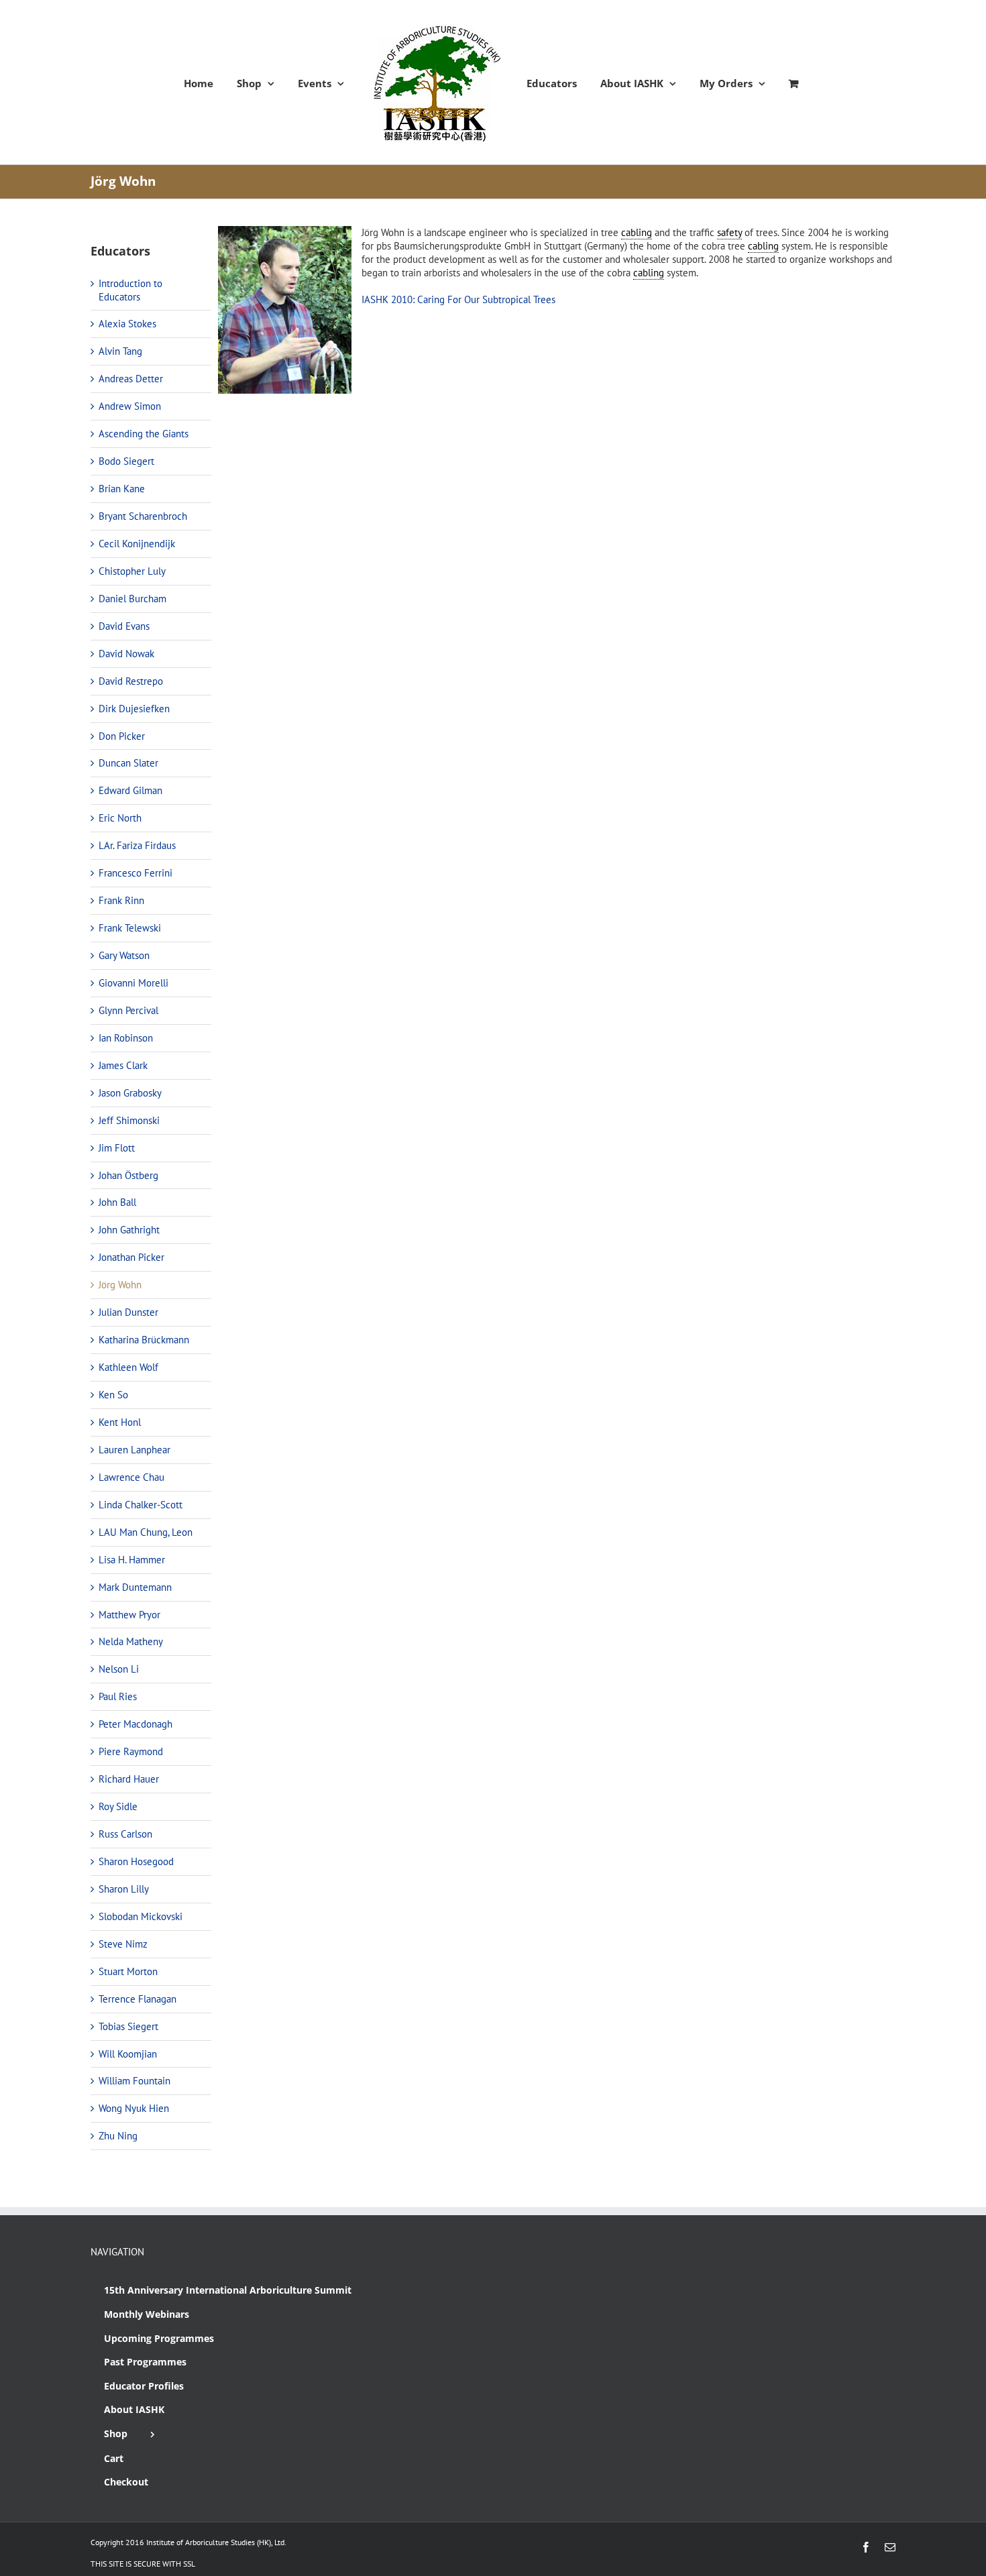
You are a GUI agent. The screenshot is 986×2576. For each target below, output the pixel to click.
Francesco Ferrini (135, 873)
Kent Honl (120, 1422)
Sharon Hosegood (136, 1861)
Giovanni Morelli (133, 983)
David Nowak (126, 654)
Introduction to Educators (130, 290)
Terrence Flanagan (138, 1999)
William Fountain (134, 2081)
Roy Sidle (118, 1806)
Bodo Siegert (126, 461)
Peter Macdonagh (135, 1724)
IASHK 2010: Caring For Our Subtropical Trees (458, 299)
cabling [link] (637, 232)
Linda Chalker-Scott (141, 1505)
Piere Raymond (131, 1751)
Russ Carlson (125, 1834)
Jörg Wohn (120, 1285)
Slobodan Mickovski (141, 1916)
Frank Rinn (121, 900)
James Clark (123, 1065)
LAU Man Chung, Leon (146, 1532)
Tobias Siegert (128, 2026)
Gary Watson (124, 955)
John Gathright (129, 1230)
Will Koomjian (128, 2054)
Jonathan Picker (131, 1257)
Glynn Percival (128, 1010)
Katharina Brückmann (144, 1340)
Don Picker (122, 736)
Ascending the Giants (144, 434)
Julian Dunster (128, 1312)
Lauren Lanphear (134, 1450)
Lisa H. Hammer (132, 1560)
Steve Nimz (123, 1944)
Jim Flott (117, 1148)
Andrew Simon (130, 406)
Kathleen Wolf (128, 1367)
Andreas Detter (131, 379)
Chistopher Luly (132, 571)
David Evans (124, 626)
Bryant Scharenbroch (143, 516)
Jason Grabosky (130, 1093)
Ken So (113, 1395)
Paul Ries (118, 1696)
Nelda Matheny (131, 1641)
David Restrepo (131, 681)
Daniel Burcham (132, 599)
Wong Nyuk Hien (134, 2108)
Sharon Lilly (124, 1889)
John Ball (117, 1202)
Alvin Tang (120, 351)
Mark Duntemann (135, 1587)
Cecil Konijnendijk (137, 544)
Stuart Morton (128, 1971)
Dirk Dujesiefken (134, 709)
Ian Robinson (126, 1038)
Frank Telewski (130, 928)
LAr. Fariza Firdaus (137, 845)
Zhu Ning (118, 2136)
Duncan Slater (128, 763)
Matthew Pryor (129, 1615)
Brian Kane (122, 489)
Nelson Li (119, 1669)
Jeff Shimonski (129, 1120)
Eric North (120, 818)
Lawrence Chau (131, 1477)
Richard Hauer (129, 1779)
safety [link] (729, 232)
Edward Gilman (130, 790)
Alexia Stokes (127, 324)
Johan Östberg (128, 1175)
